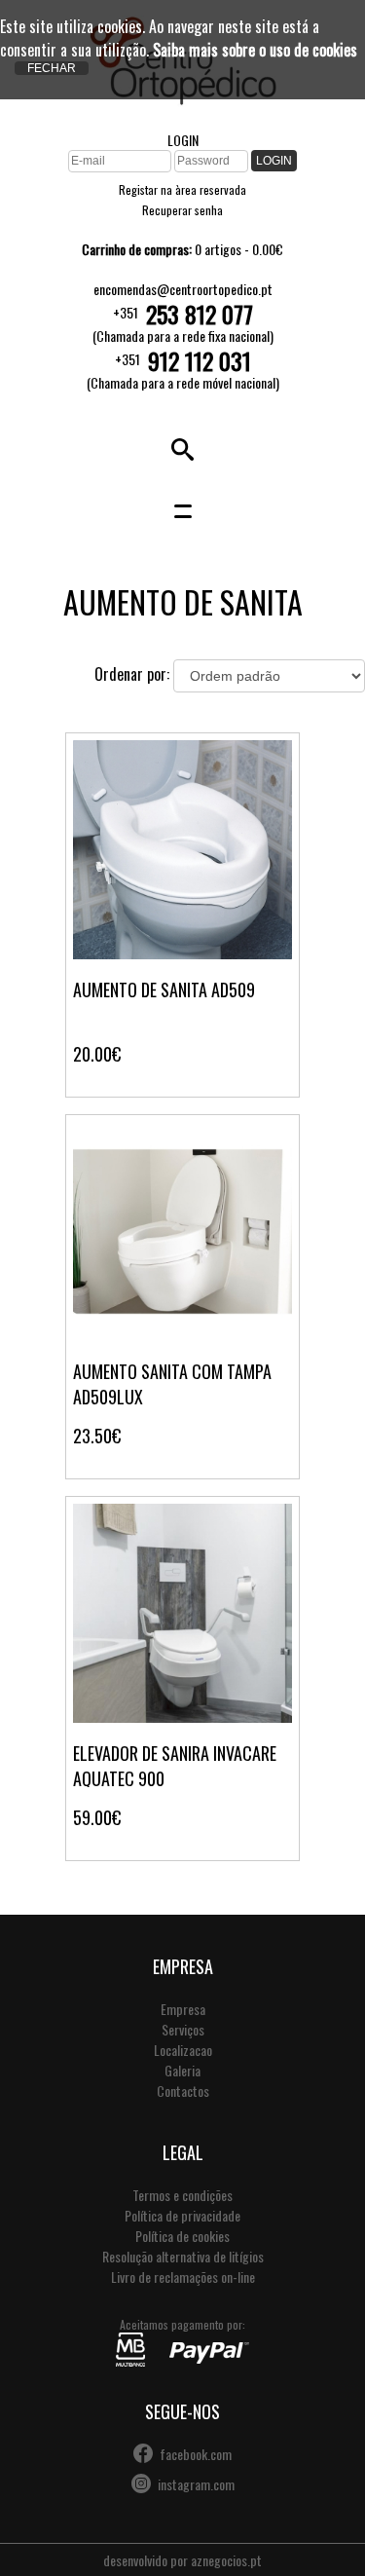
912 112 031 (200, 360)
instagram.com (196, 2484)
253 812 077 (200, 314)
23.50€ (97, 1436)
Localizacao (183, 2050)
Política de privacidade (182, 2215)
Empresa (183, 2009)
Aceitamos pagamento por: (182, 2324)
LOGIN (183, 140)
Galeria (182, 2070)
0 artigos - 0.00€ (182, 249)
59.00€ (97, 1817)
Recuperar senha (182, 210)
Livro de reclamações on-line (183, 2277)
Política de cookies (182, 2236)
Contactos (183, 2091)
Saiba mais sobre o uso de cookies (255, 50)
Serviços (183, 2029)
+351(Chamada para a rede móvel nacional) (183, 369)
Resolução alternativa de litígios (183, 2256)
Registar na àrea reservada (182, 189)
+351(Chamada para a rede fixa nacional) (183, 322)
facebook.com (196, 2454)
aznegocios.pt (226, 2560)
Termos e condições (182, 2195)
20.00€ (97, 1054)
